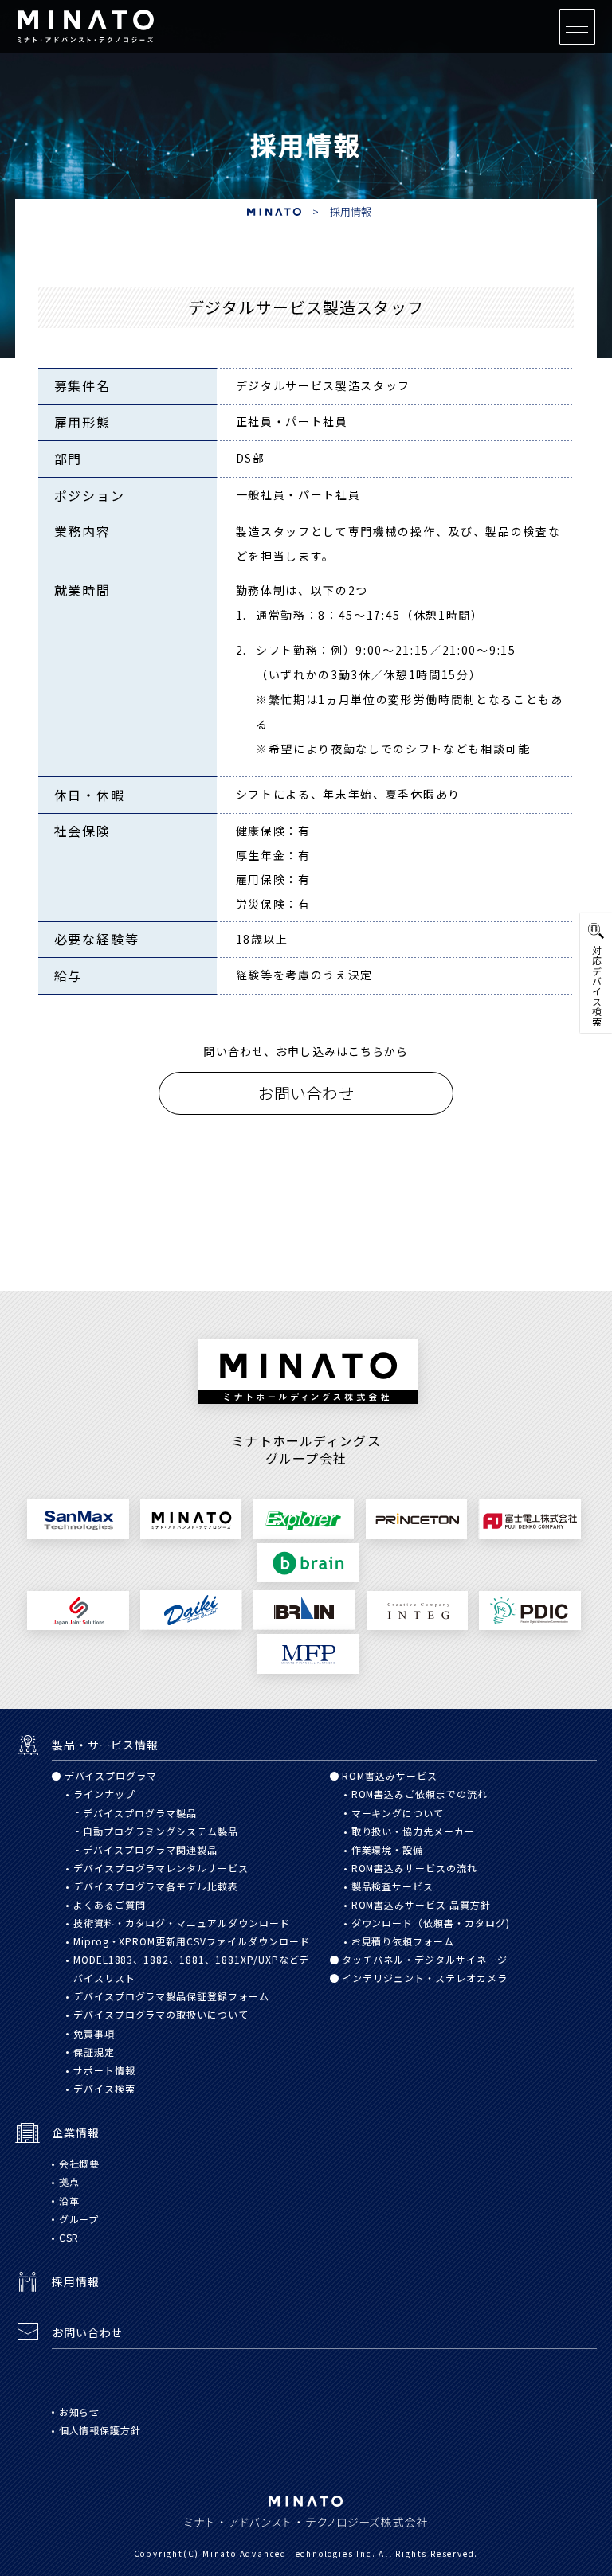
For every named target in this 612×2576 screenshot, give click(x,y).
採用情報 (351, 211)
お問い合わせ (306, 1093)
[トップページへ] (86, 23)
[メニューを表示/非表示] (577, 27)
